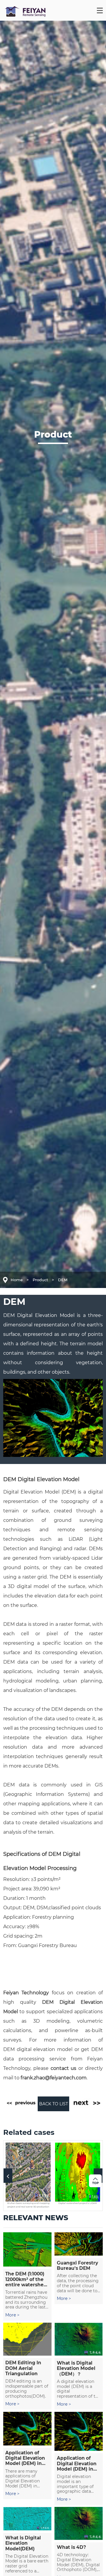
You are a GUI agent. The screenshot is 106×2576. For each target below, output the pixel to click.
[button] (8, 2175)
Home (17, 1280)
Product (40, 1280)
